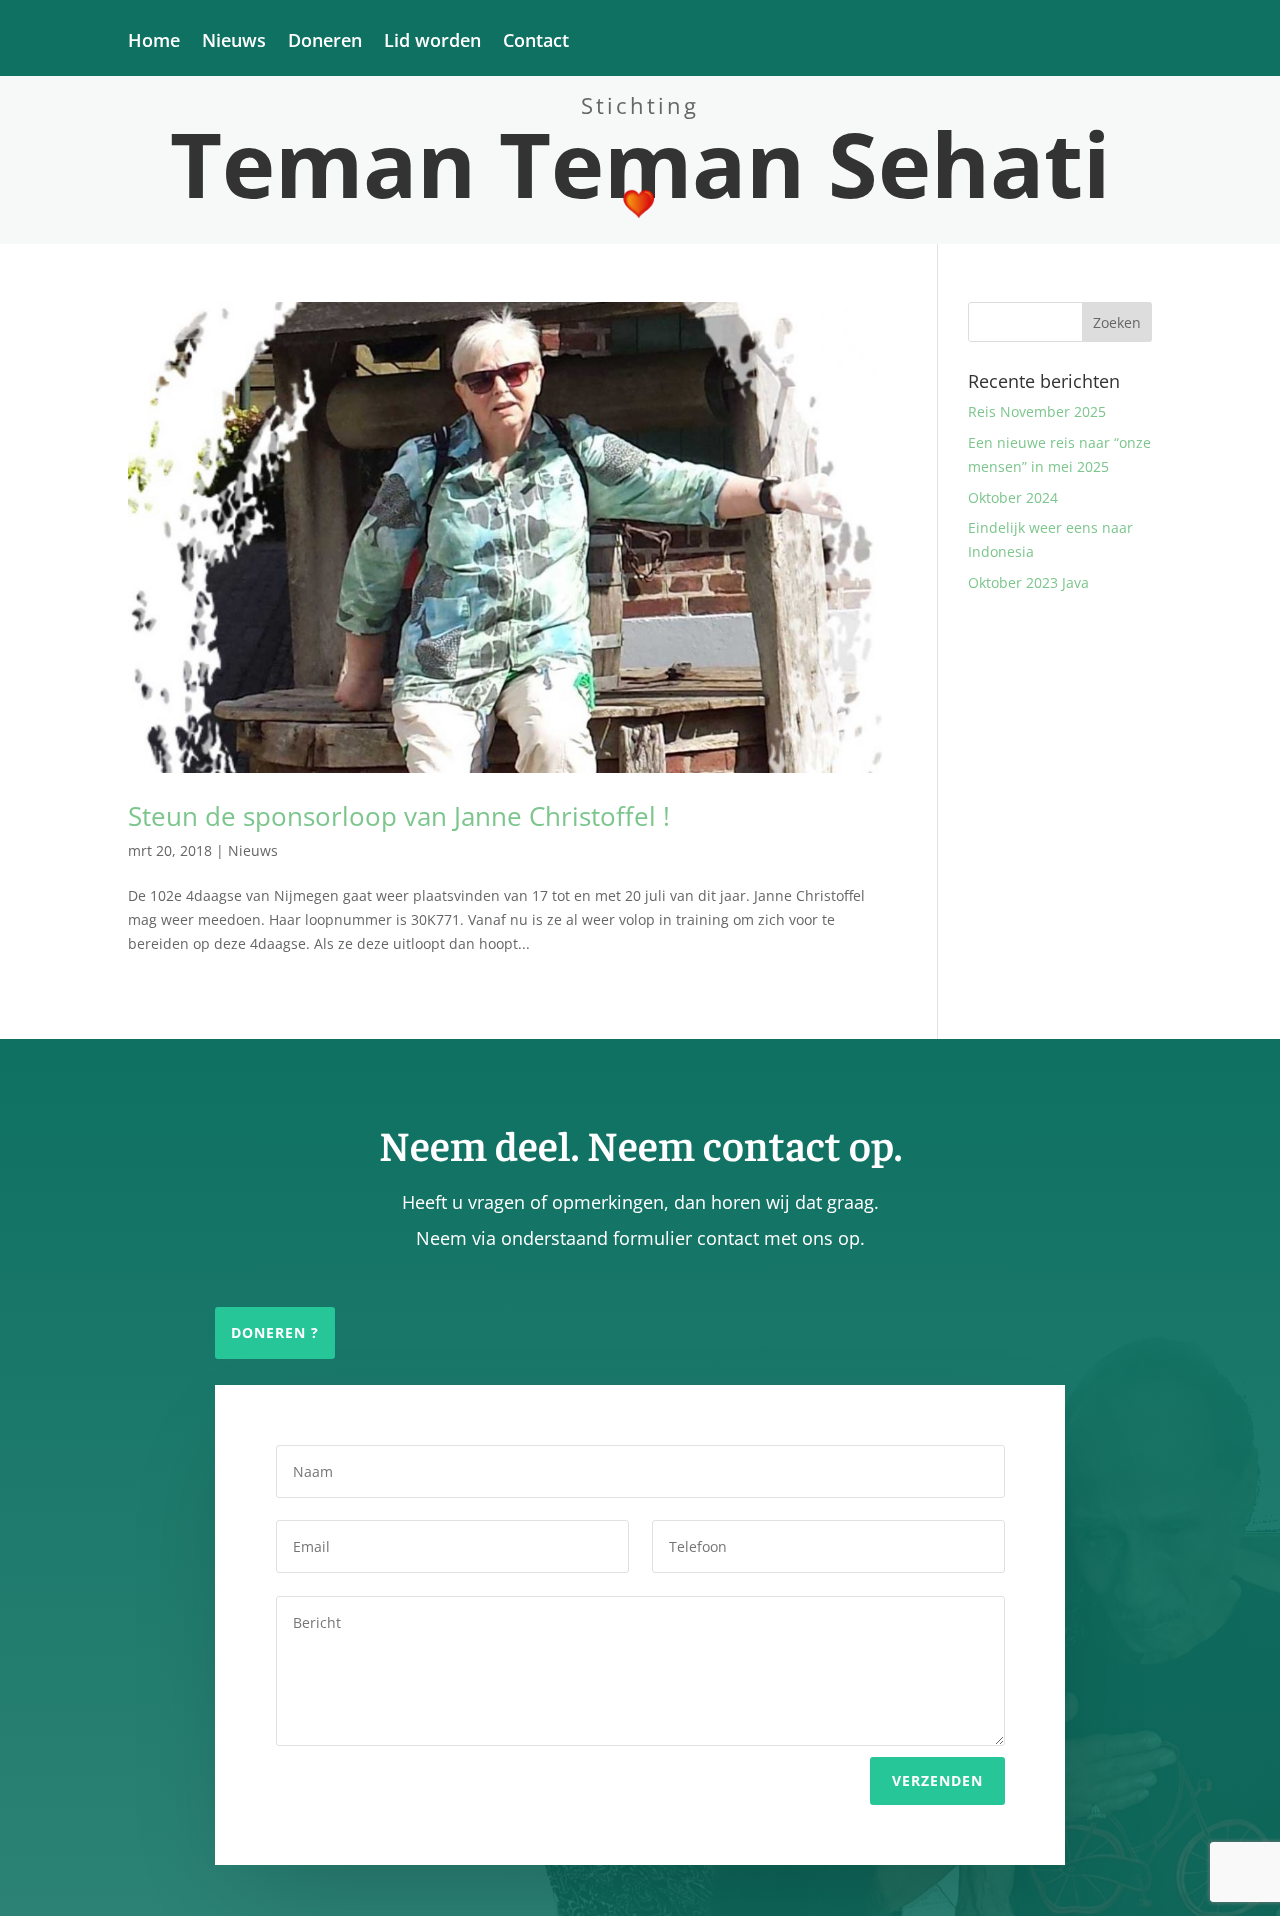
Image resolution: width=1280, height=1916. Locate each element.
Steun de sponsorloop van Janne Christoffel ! (399, 816)
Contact (536, 42)
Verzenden (937, 1780)
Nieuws (234, 42)
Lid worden (432, 42)
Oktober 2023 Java (1028, 582)
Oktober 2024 (1013, 497)
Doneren (325, 42)
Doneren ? (275, 1332)
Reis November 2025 (1037, 411)
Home (154, 42)
